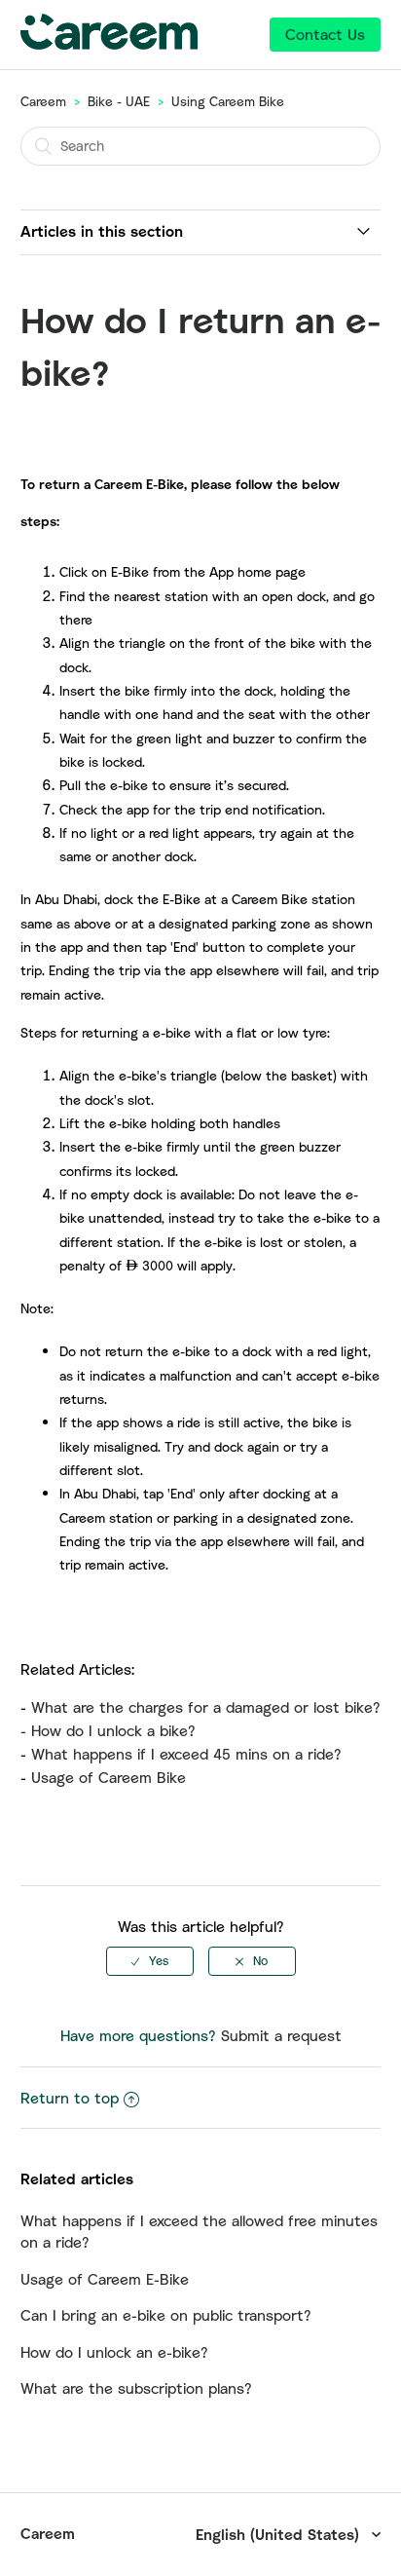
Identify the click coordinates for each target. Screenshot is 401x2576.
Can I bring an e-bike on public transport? (166, 2315)
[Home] (109, 44)
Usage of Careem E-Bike (105, 2279)
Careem (43, 101)
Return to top (70, 2098)
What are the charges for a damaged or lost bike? (206, 1707)
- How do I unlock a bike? (108, 1730)
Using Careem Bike (228, 101)
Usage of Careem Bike (109, 1777)
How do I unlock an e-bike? (114, 2352)
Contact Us (325, 34)
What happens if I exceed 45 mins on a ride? (186, 1754)
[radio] (150, 1961)
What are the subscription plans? (136, 2388)
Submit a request (281, 2035)
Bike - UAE (119, 101)
